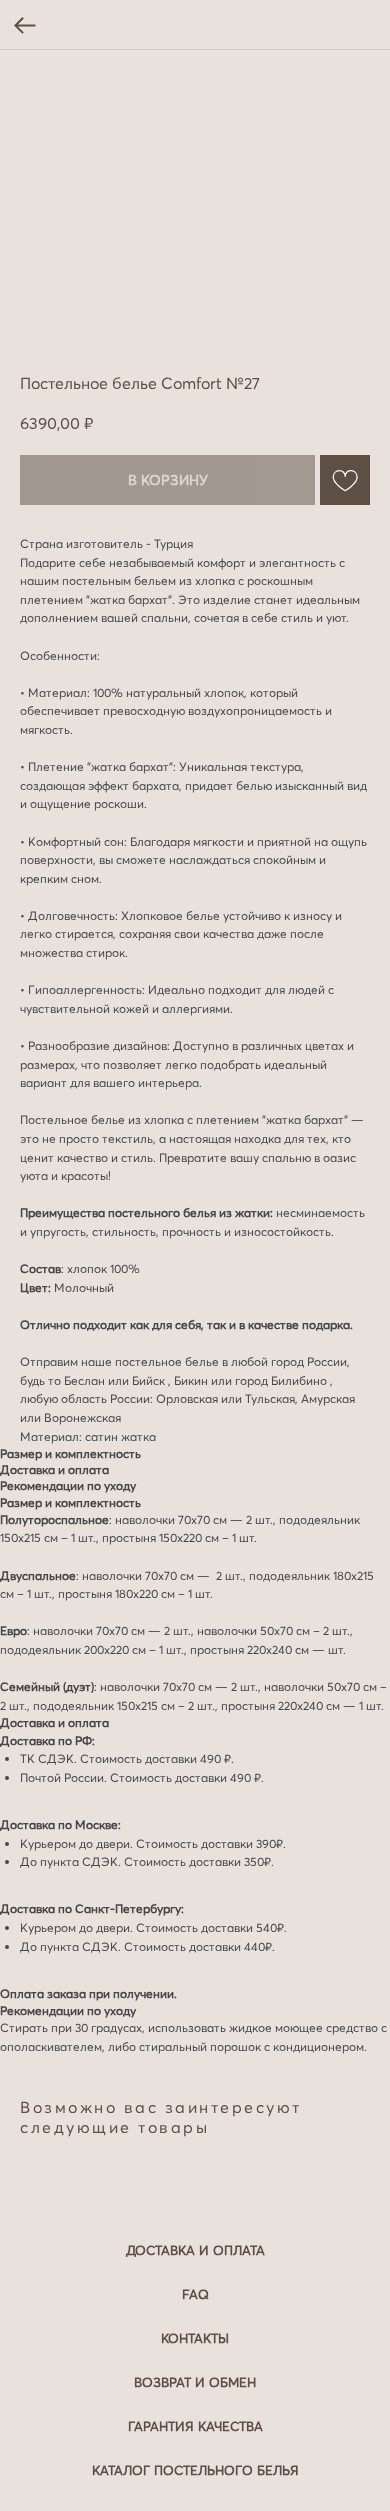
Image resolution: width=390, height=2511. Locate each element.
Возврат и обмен (195, 2382)
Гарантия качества (195, 2426)
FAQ (195, 2294)
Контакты (195, 2338)
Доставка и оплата (195, 2250)
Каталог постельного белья (195, 2470)
